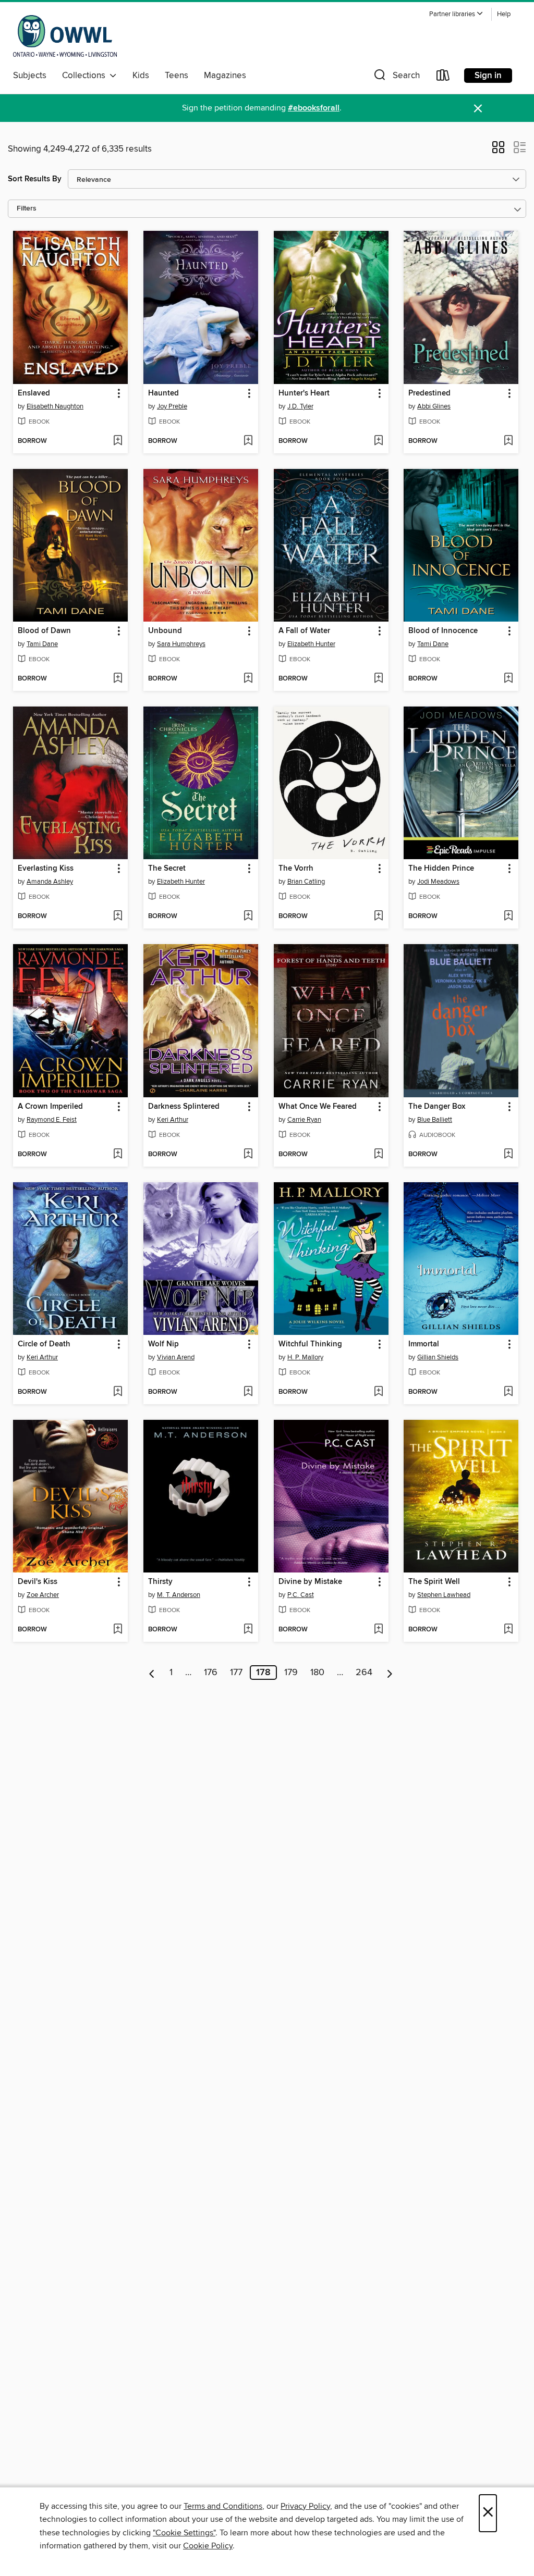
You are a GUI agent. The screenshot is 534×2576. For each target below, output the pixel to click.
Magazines (225, 76)
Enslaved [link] (34, 393)
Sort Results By (35, 179)
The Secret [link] (167, 869)
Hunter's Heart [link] (304, 393)
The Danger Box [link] (437, 1107)
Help (504, 14)
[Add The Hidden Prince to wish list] (508, 917)
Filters (27, 209)
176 (211, 1673)
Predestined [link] (429, 393)
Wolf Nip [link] (163, 1344)
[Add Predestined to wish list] (508, 441)
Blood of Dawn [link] (44, 631)
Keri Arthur (173, 1120)
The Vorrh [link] (296, 869)
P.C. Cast (301, 1595)
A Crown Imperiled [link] (50, 1107)
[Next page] (390, 1673)
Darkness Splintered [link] (184, 1107)
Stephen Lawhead (444, 1595)
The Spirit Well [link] (434, 1582)
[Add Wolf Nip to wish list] (248, 1392)
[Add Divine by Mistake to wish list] (378, 1630)
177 (236, 1673)
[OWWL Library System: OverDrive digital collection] (65, 36)
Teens (177, 76)
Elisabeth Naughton (55, 406)
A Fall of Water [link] (304, 631)
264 (364, 1673)
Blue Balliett (435, 1120)
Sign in (488, 76)
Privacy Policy (305, 2506)
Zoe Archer (43, 1595)
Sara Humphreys (181, 644)
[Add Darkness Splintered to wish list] (248, 1155)
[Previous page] (152, 1673)
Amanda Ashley (50, 882)
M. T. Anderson (179, 1595)
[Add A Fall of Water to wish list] (378, 679)
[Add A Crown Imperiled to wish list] (118, 1155)
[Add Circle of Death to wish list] (118, 1392)
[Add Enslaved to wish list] (118, 441)
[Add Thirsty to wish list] (248, 1630)
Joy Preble (172, 406)
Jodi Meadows (438, 882)
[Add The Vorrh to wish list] (378, 917)
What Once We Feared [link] (318, 1107)
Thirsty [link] (160, 1582)
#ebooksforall (314, 108)
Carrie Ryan (304, 1120)
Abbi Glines (434, 406)
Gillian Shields (438, 1357)
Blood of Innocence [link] (443, 631)
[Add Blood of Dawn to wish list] (118, 679)
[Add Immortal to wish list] (508, 1392)
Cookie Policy (208, 2546)
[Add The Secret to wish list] (248, 917)
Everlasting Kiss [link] (46, 869)
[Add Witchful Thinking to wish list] (378, 1392)
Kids (141, 76)
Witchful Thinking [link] (310, 1344)
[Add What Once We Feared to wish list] (378, 1155)
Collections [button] (86, 76)
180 (317, 1673)
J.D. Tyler (300, 406)
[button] (456, 14)
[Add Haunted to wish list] (248, 441)
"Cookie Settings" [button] (184, 2533)
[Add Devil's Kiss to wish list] (118, 1630)
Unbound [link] (165, 631)
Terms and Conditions (223, 2506)
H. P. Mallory (305, 1357)
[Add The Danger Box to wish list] (508, 1155)
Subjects (30, 76)
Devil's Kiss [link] (38, 1582)
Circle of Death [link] (44, 1344)
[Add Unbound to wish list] (248, 679)
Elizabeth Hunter (311, 644)
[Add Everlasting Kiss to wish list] (118, 917)
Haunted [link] (163, 393)
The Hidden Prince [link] (441, 869)
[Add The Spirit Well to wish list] (508, 1630)
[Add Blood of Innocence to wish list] (508, 679)
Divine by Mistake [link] (310, 1582)
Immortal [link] (424, 1344)
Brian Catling (306, 882)
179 (291, 1673)
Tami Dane (42, 644)
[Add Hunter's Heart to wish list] (378, 441)
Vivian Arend (176, 1357)
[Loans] (443, 77)
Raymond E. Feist (52, 1120)
